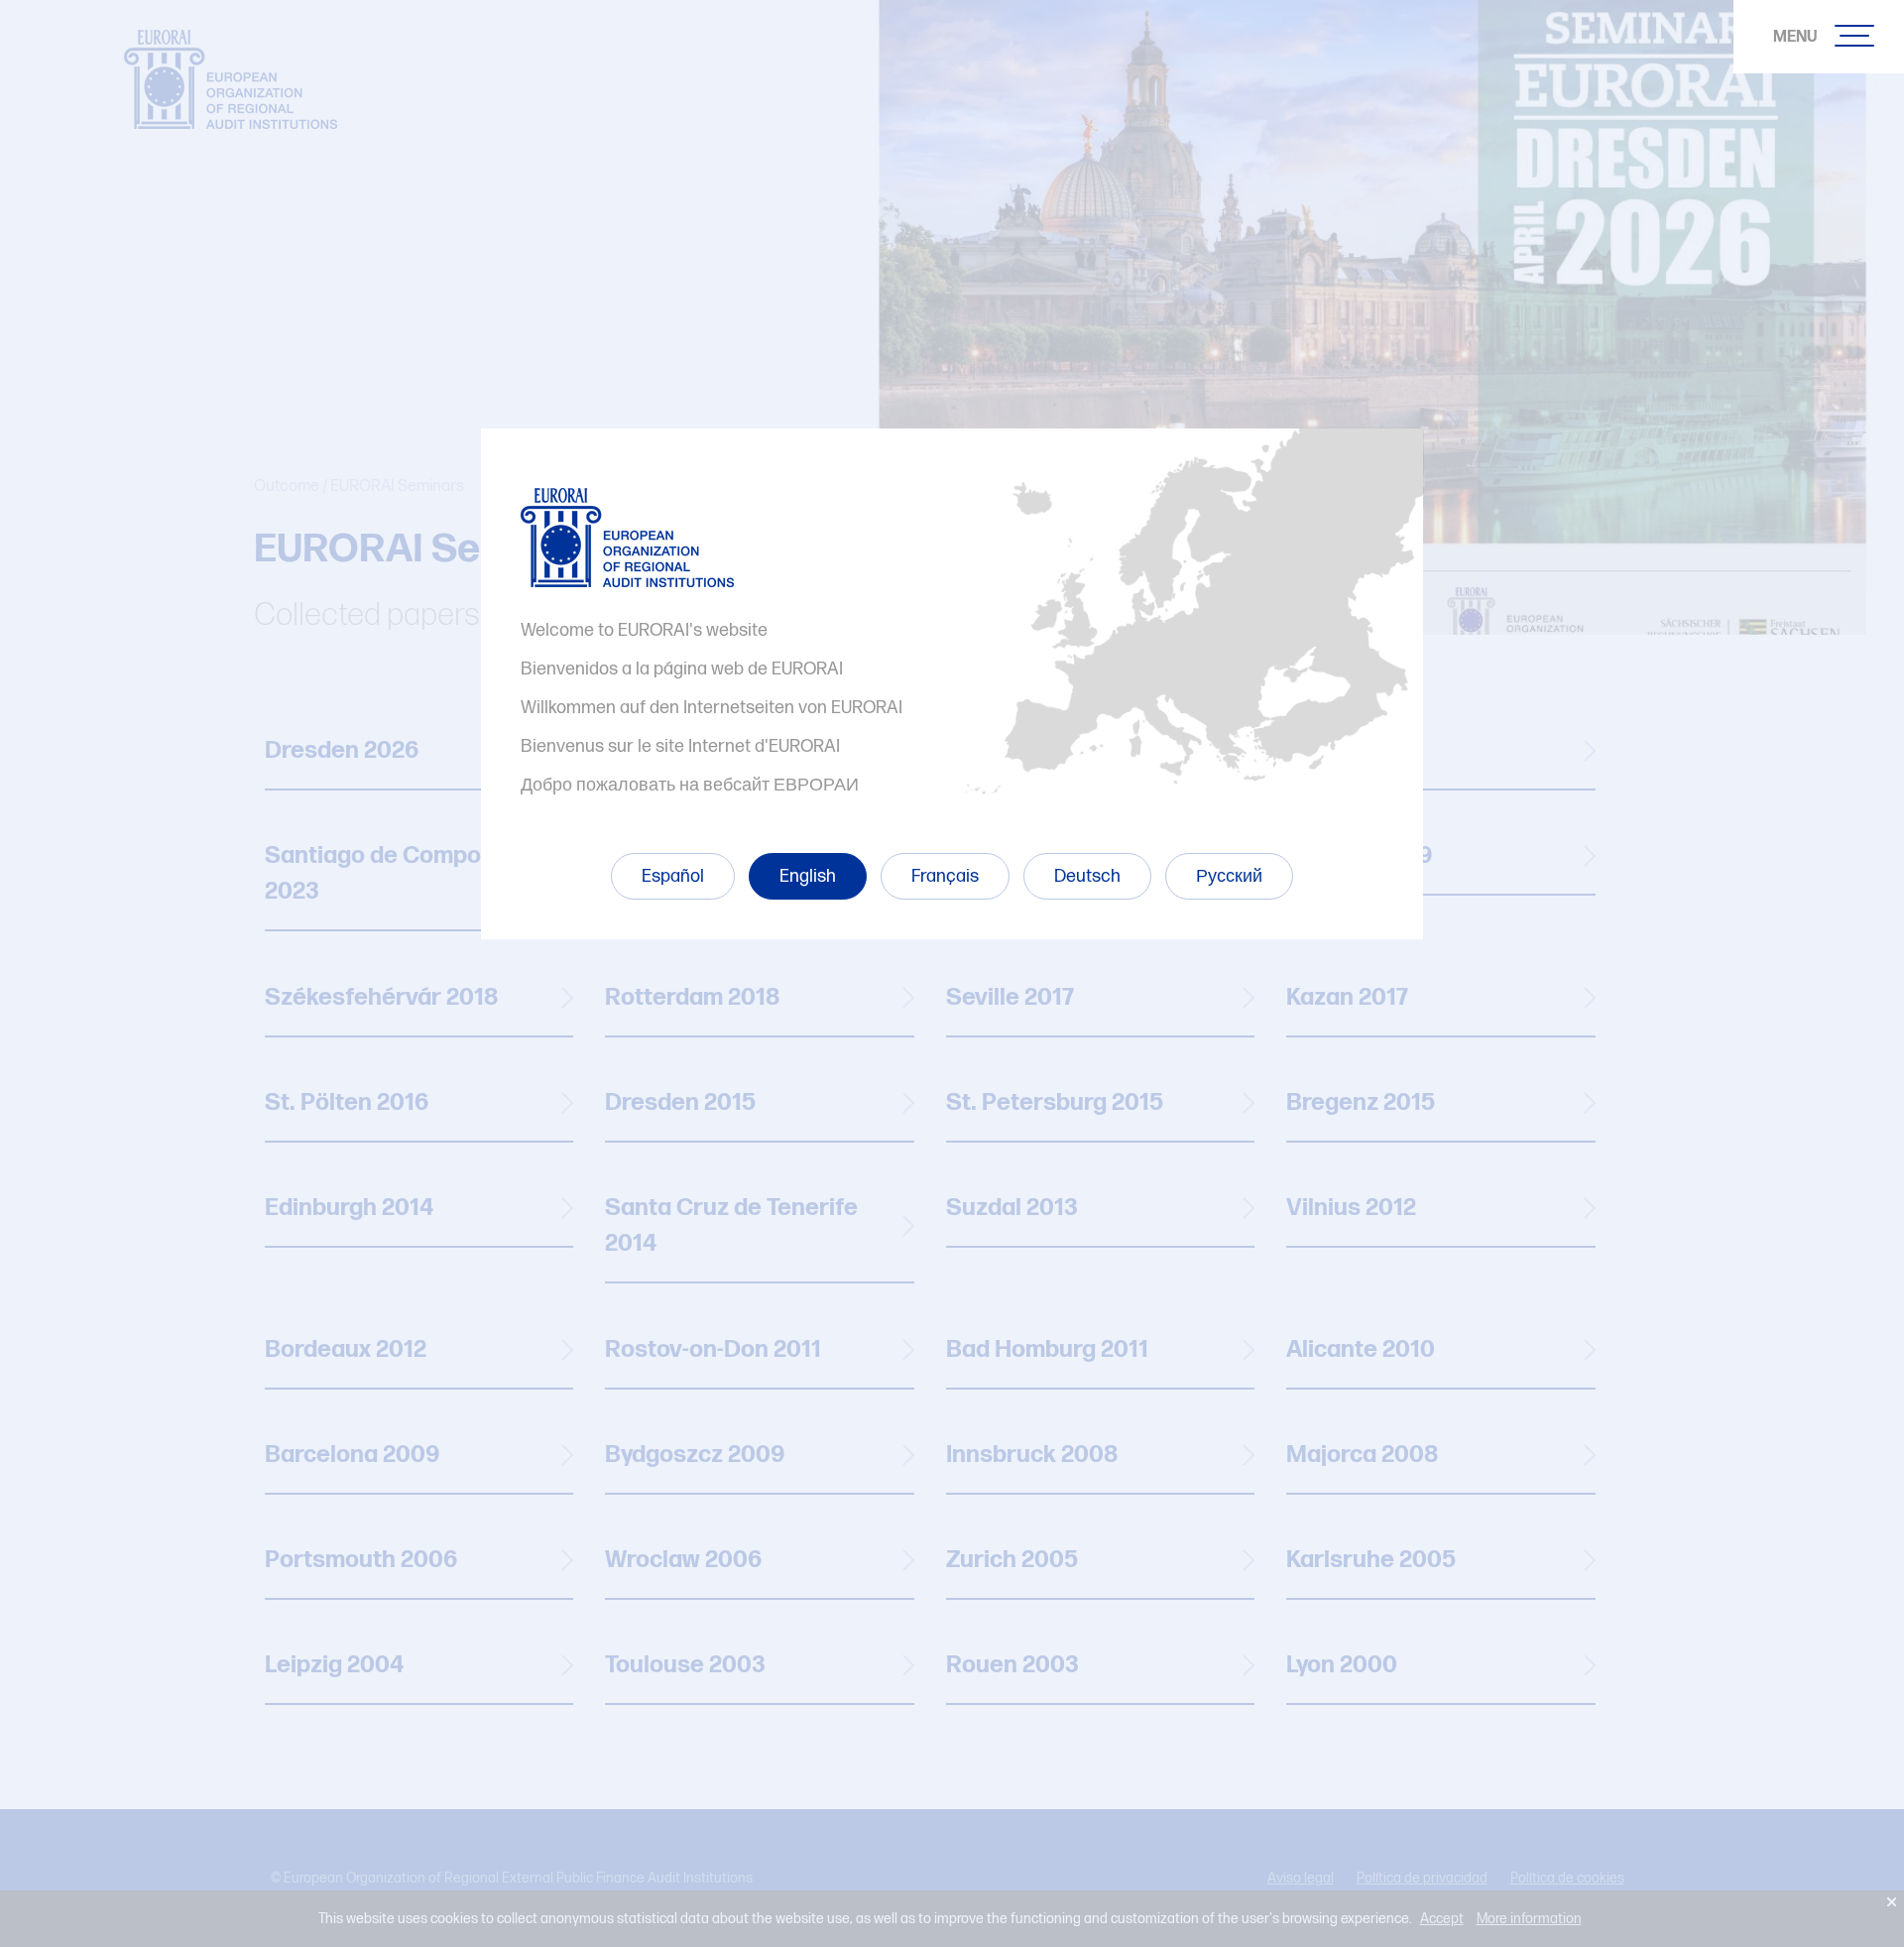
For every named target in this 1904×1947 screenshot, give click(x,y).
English (808, 876)
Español (673, 876)
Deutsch (1087, 876)
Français (945, 876)
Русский (1229, 876)
